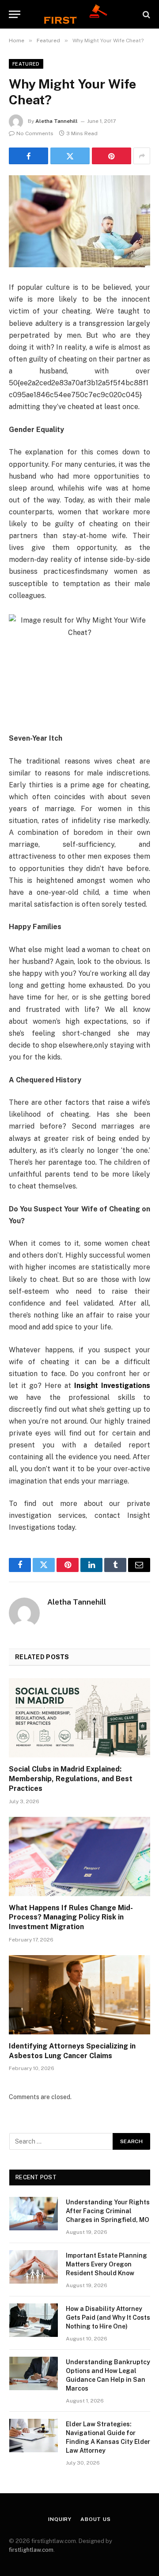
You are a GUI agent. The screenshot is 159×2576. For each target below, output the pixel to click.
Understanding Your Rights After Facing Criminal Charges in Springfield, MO (108, 2211)
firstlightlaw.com (31, 2550)
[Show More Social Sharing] (142, 156)
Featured (26, 64)
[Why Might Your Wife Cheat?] (79, 221)
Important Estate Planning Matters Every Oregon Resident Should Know (106, 2264)
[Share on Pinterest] (112, 156)
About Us (96, 2519)
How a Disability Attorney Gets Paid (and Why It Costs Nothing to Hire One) (108, 2318)
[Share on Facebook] (28, 156)
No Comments (35, 133)
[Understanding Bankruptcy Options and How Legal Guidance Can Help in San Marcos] (34, 2373)
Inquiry (60, 2519)
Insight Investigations (112, 1386)
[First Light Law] (79, 14)
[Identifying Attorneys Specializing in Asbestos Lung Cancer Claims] (79, 1995)
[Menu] (15, 14)
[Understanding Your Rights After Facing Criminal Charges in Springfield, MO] (34, 2214)
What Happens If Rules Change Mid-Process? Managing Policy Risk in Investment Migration (71, 1917)
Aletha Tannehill (57, 121)
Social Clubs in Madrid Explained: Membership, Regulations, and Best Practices (71, 1779)
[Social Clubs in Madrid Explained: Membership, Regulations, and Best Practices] (79, 1718)
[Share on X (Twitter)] (70, 156)
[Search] (146, 14)
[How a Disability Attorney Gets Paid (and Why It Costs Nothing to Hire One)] (34, 2320)
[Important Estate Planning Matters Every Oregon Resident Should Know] (34, 2267)
